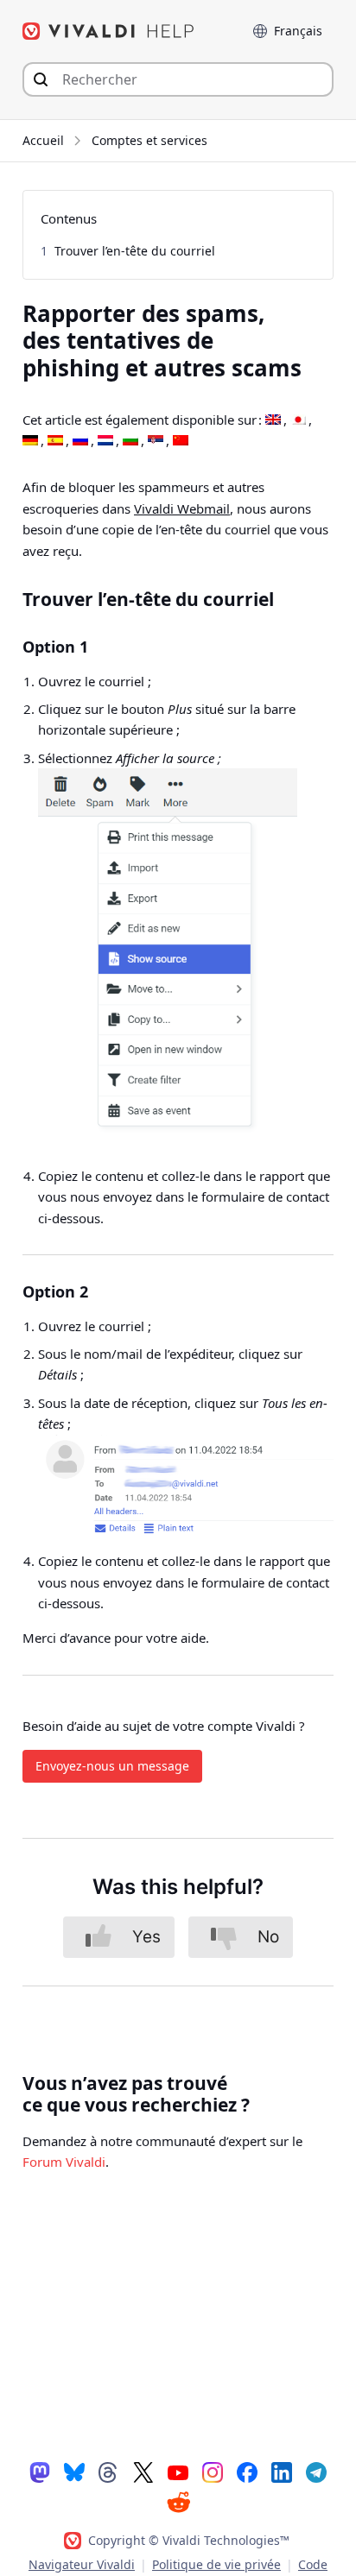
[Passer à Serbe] (156, 441)
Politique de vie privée (216, 2564)
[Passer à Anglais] (273, 420)
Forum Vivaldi (64, 2162)
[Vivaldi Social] (40, 2472)
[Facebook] (247, 2472)
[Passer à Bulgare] (130, 441)
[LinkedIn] (282, 2472)
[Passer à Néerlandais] (105, 441)
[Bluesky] (74, 2472)
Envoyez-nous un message (112, 1766)
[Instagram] (213, 2472)
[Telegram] (316, 2472)
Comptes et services (149, 140)
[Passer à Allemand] (30, 441)
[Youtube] (178, 2472)
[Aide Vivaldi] (109, 31)
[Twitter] (143, 2472)
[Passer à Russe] (80, 441)
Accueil (43, 140)
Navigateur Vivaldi (82, 2564)
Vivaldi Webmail (182, 508)
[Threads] (109, 2472)
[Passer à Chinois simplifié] (181, 441)
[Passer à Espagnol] (55, 441)
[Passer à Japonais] (298, 420)
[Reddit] (178, 2502)
